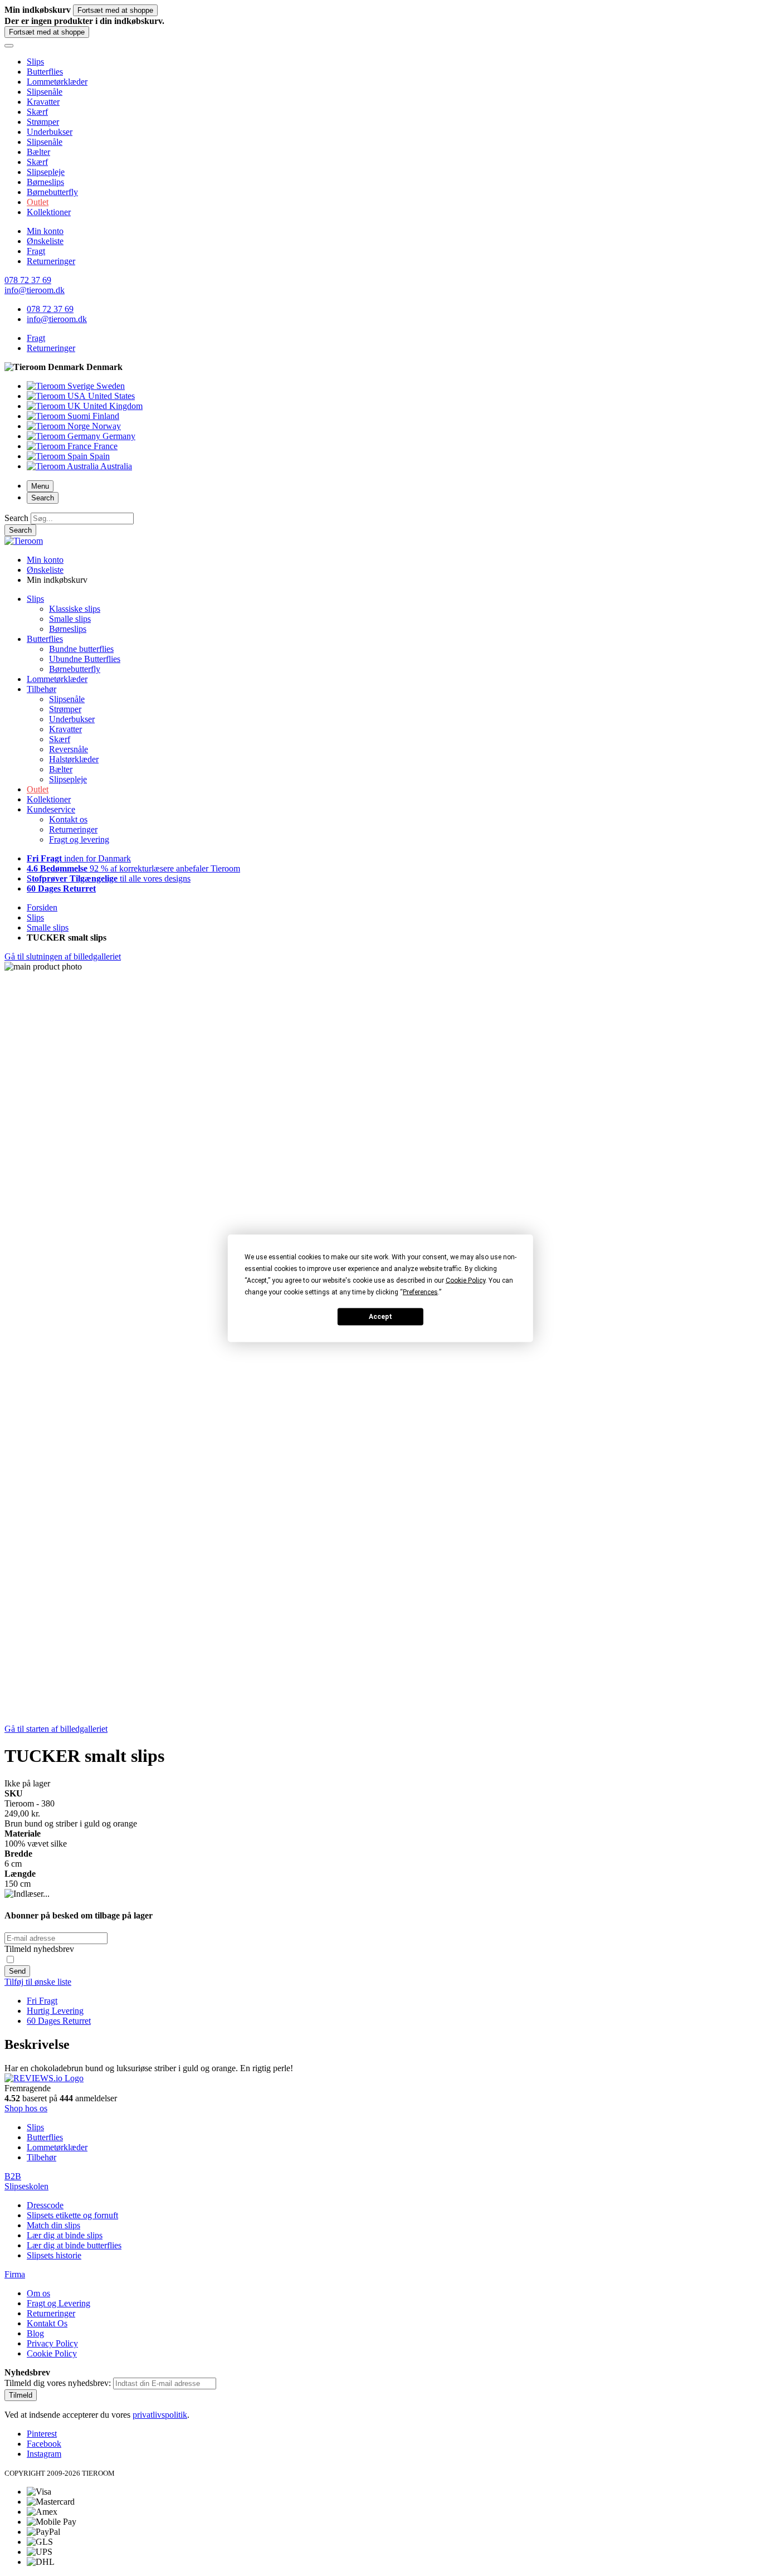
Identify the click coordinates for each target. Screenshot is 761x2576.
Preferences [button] (420, 1292)
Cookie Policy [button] (465, 1280)
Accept (380, 1317)
